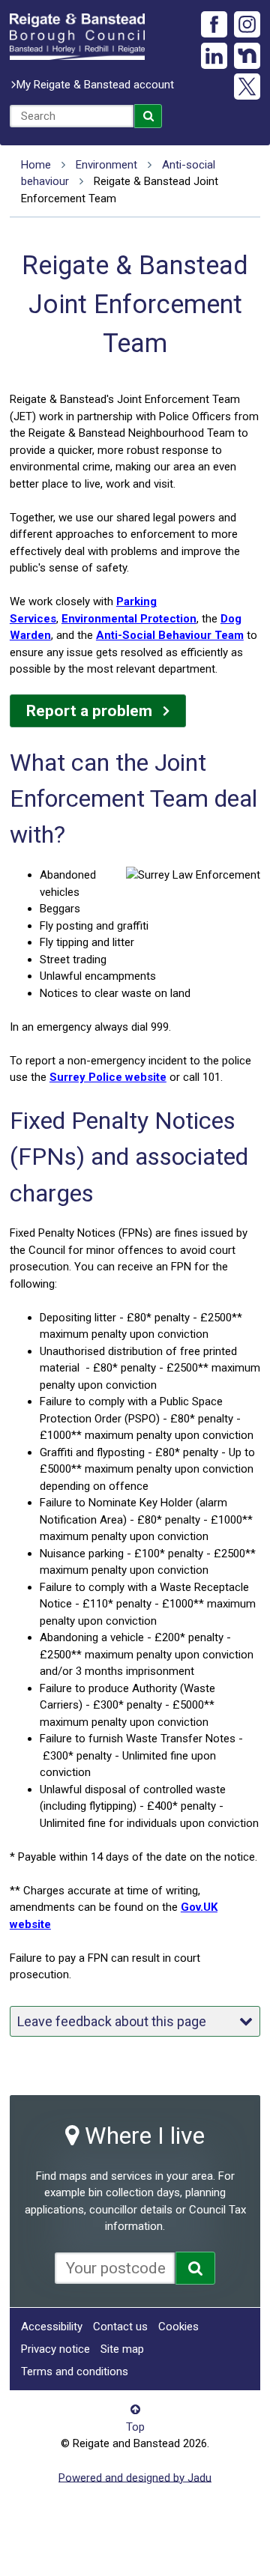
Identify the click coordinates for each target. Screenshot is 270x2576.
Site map (122, 2349)
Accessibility (52, 2327)
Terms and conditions (75, 2372)
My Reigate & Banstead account (95, 85)
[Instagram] (247, 24)
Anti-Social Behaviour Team (170, 635)
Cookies (178, 2327)
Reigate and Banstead (77, 37)
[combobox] (72, 116)
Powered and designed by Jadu (135, 2477)
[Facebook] (214, 24)
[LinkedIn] (214, 56)
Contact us (120, 2327)
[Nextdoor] (247, 56)
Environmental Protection (129, 619)
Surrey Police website (108, 1077)
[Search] (148, 116)
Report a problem (89, 711)
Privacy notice (55, 2349)
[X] (247, 87)
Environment (106, 165)
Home (36, 165)
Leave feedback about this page (112, 2021)
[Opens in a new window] (195, 2268)
